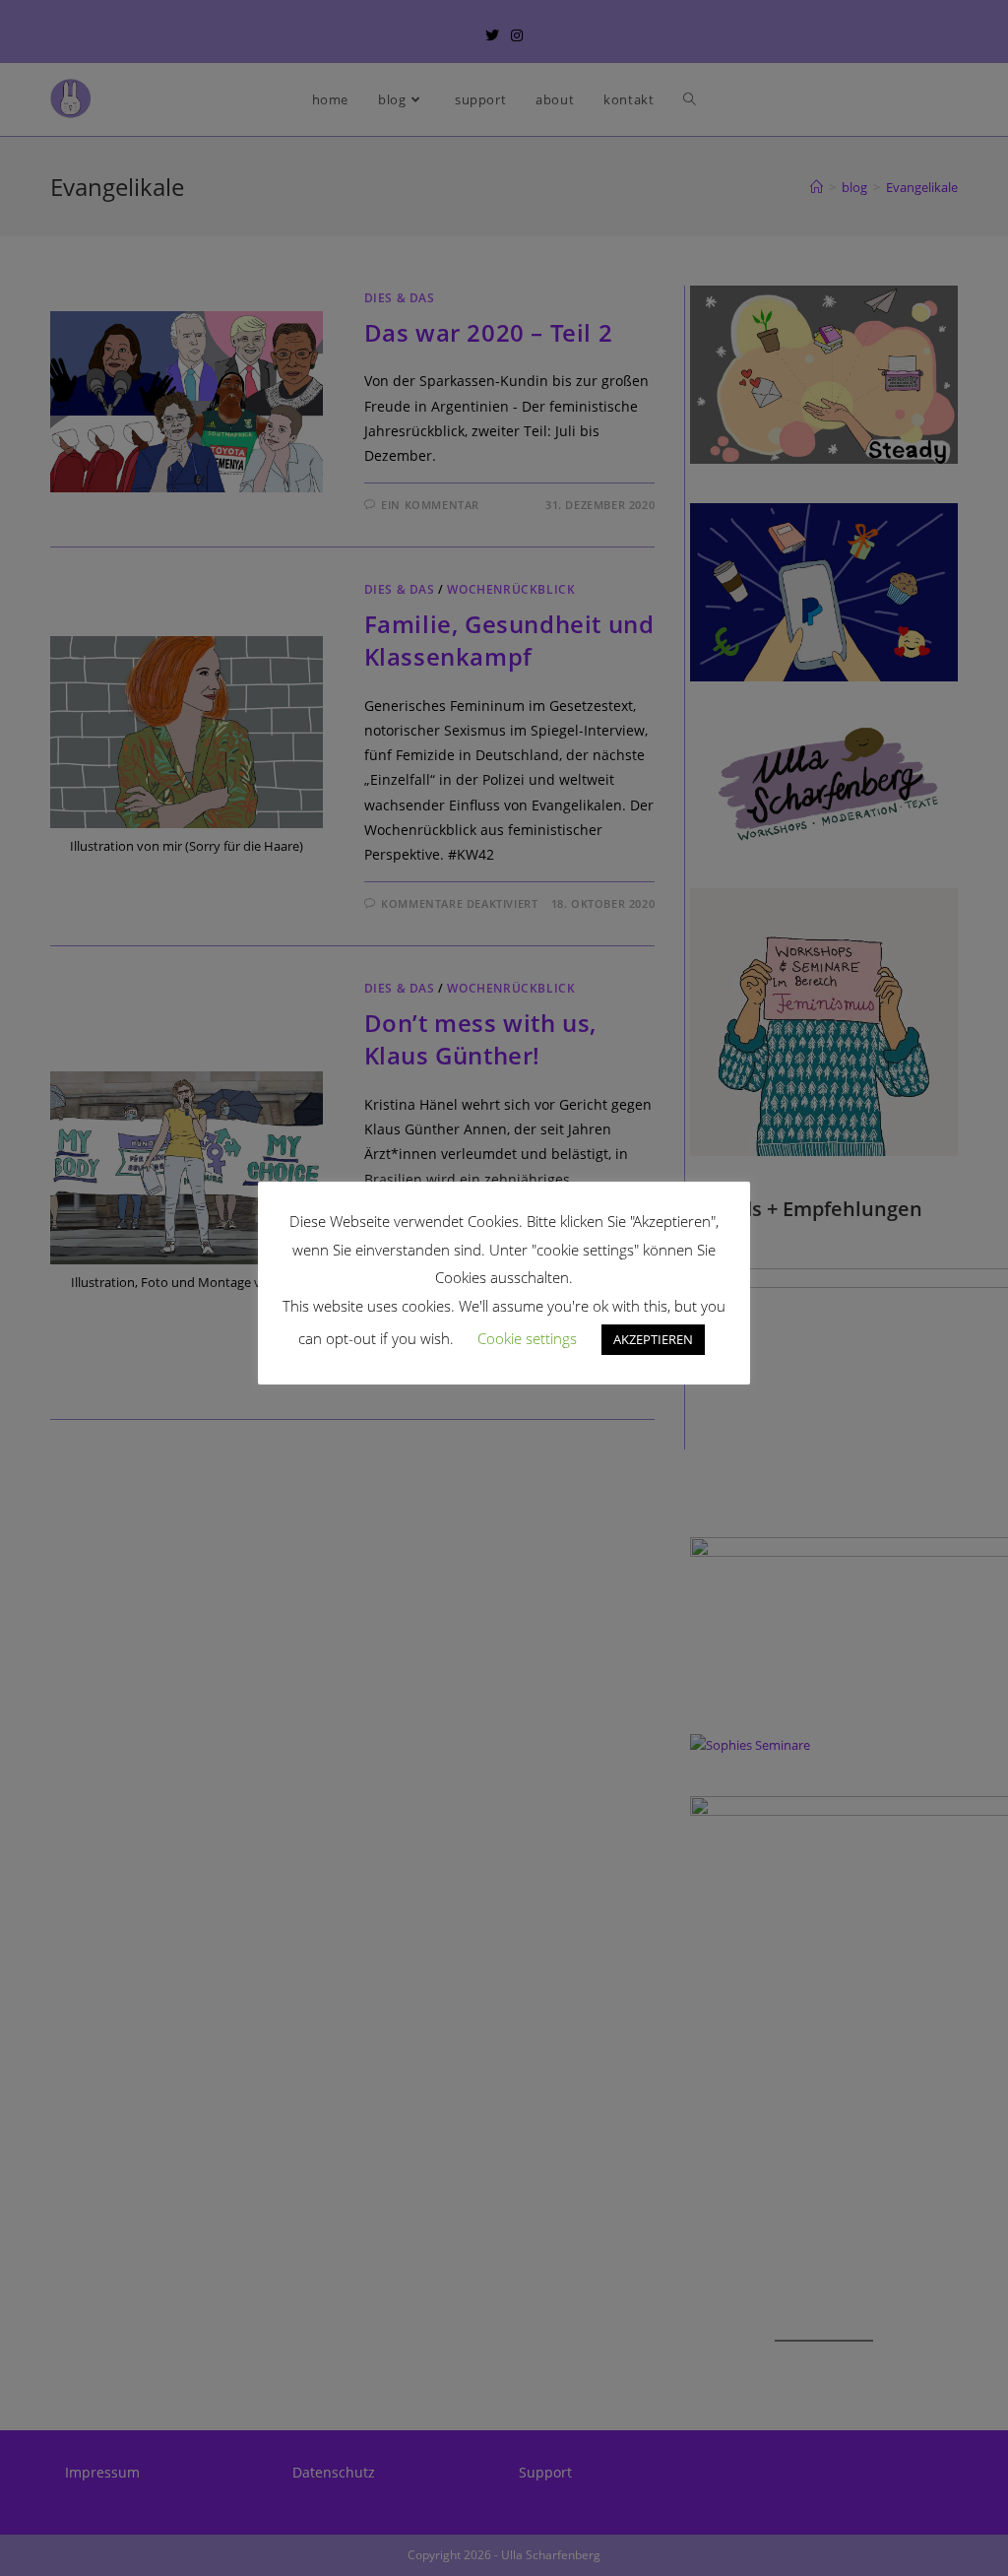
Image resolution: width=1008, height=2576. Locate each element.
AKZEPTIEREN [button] (653, 1339)
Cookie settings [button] (527, 1338)
